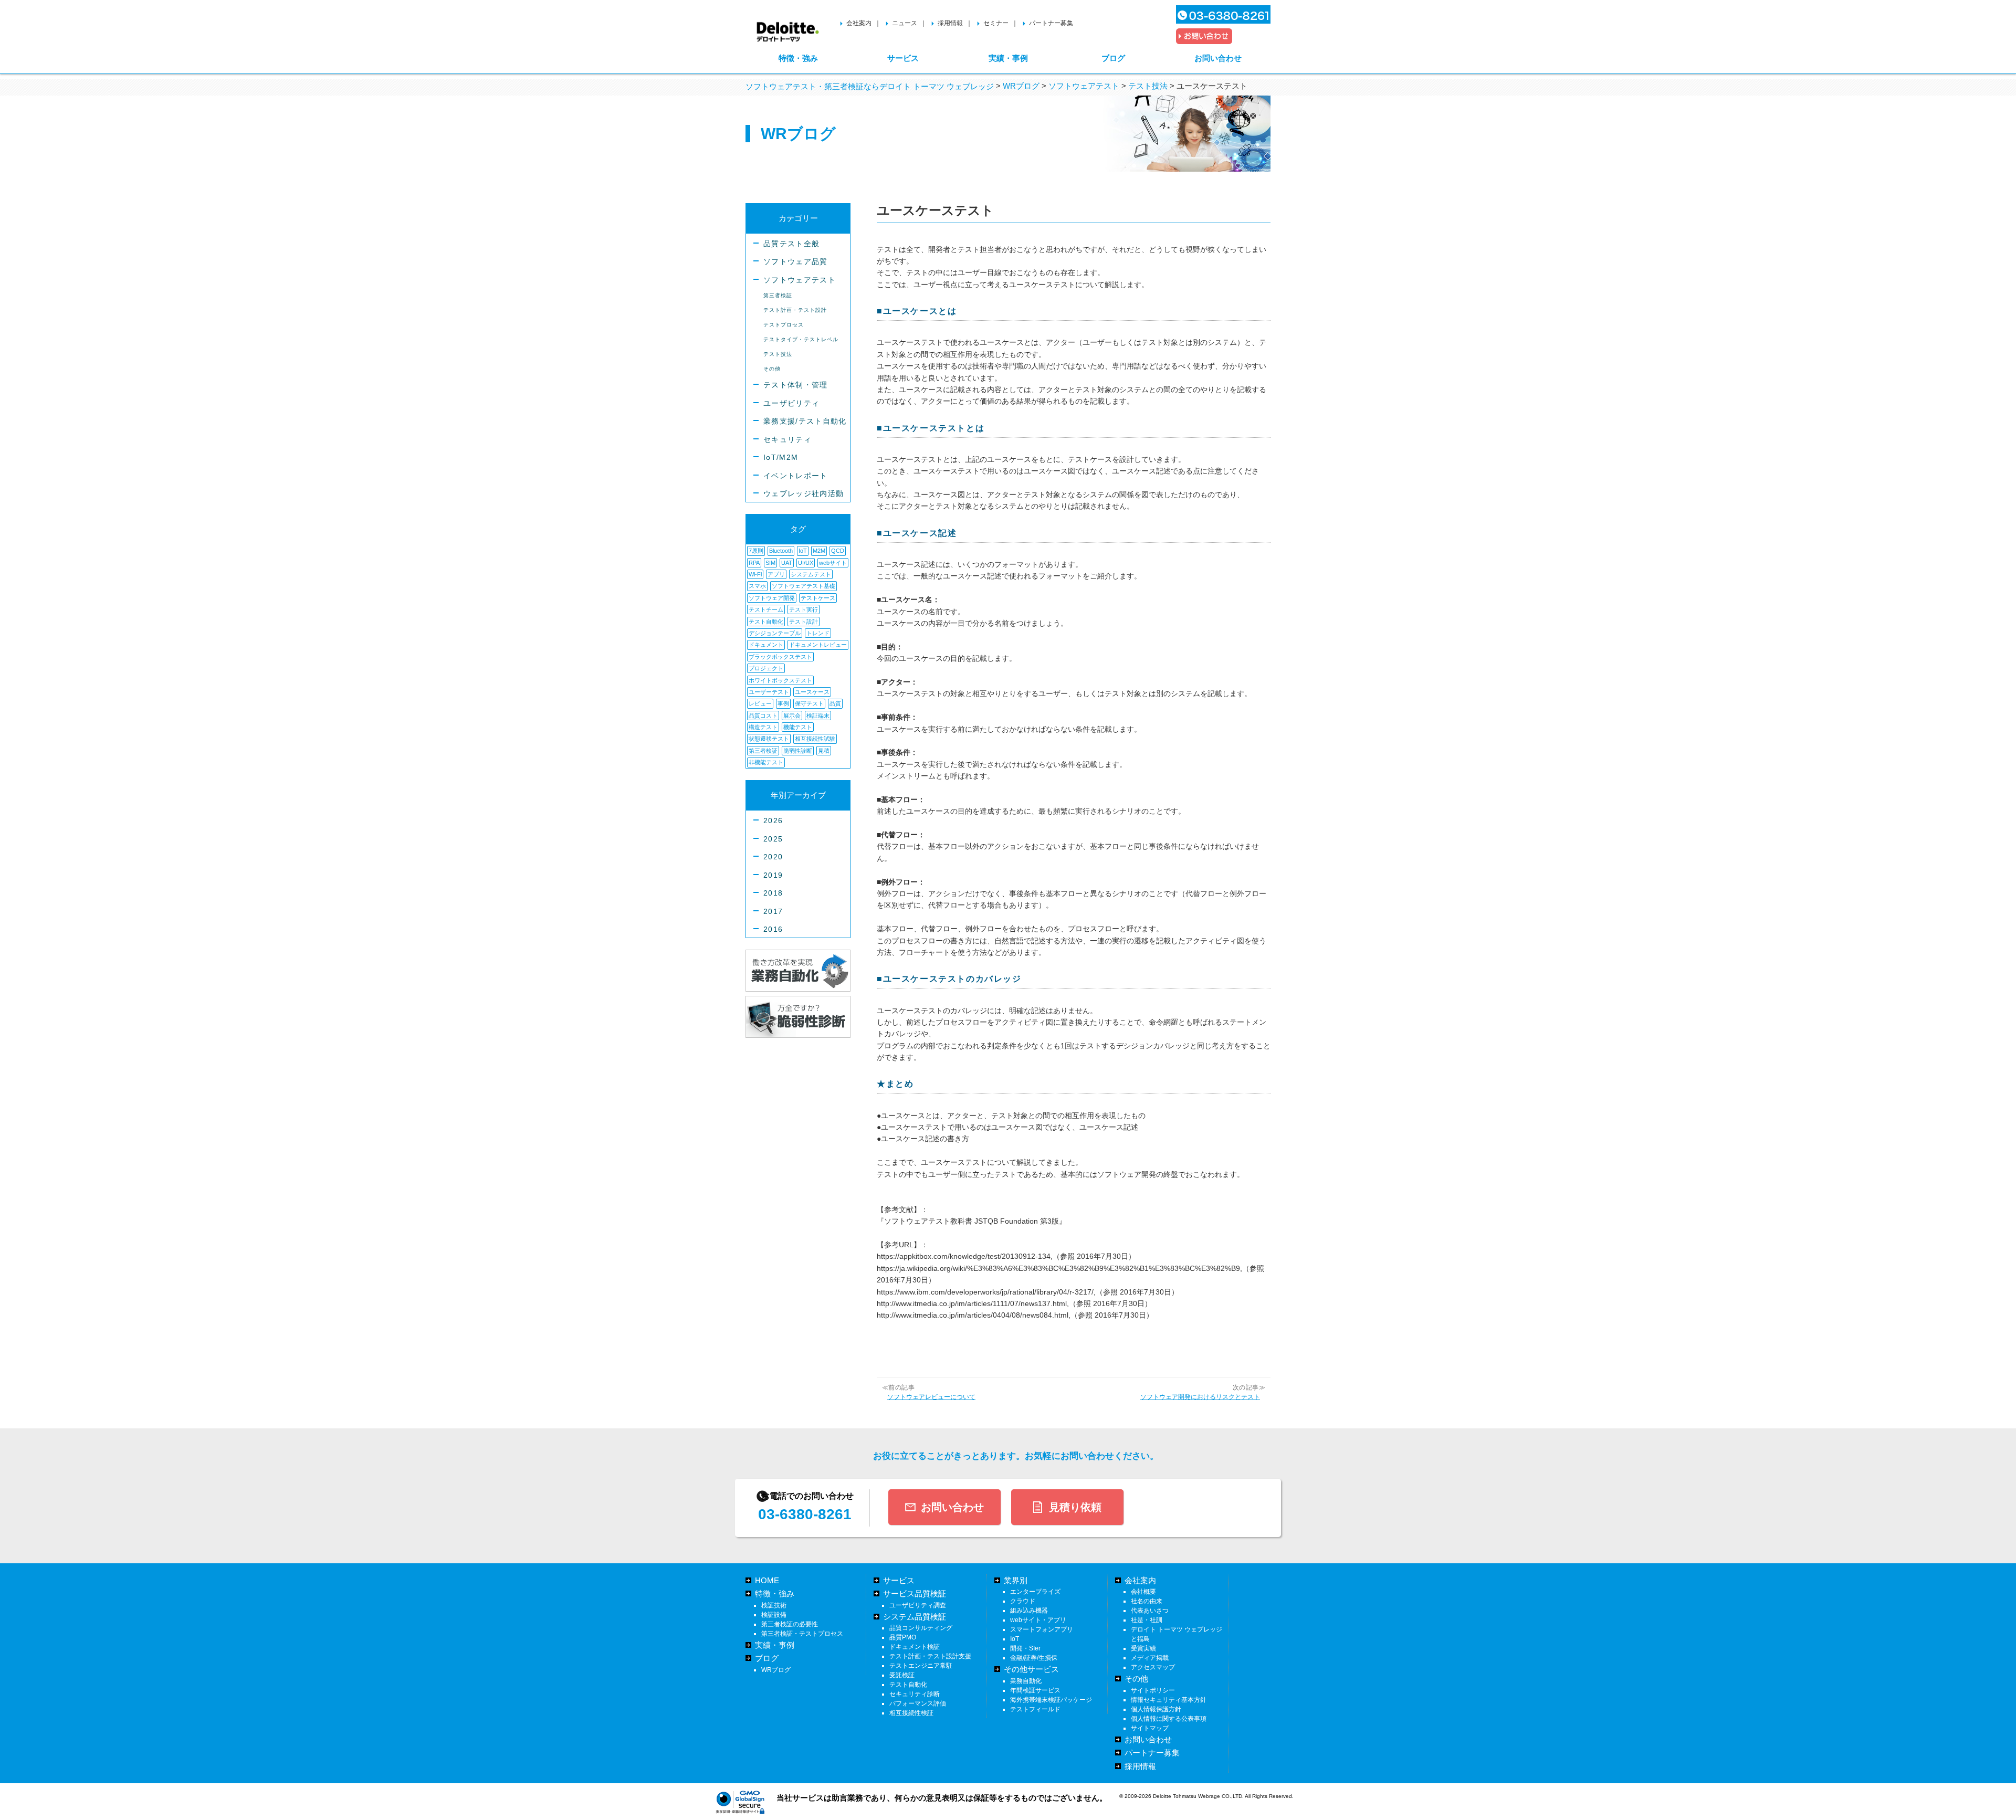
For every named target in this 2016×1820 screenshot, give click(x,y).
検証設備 (774, 1615)
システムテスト (811, 574)
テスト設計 (804, 622)
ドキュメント (766, 645)
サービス (903, 58)
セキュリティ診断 (915, 1694)
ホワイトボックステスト (780, 680)
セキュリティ (787, 440)
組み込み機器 (1029, 1611)
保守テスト (809, 703)
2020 (773, 857)
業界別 (1016, 1580)
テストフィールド (1035, 1709)
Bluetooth (781, 551)
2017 (773, 912)
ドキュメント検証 (915, 1647)
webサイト (833, 563)
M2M (819, 551)
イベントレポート (796, 476)
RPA (754, 563)
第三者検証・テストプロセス (802, 1634)
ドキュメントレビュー (818, 645)
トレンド (818, 633)
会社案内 (859, 23)
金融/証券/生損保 (1034, 1658)
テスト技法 (778, 354)
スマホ (757, 586)
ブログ (1113, 58)
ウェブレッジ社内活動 (804, 494)
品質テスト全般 (791, 244)
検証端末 (818, 716)
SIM (770, 563)
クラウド (1023, 1601)
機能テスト (798, 727)
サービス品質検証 (915, 1593)
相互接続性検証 (911, 1713)
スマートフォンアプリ (1042, 1629)
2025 (773, 839)
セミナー (996, 23)
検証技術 (774, 1605)
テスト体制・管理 (796, 385)
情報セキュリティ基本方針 (1169, 1700)
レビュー (760, 703)
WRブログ (776, 1670)
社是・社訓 (1147, 1620)
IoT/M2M (781, 457)
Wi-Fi (755, 574)
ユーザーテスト (769, 692)
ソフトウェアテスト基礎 (804, 586)
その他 (772, 369)
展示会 (792, 716)
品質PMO (903, 1637)
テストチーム (766, 609)
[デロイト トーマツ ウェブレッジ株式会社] (788, 27)
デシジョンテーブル (775, 633)
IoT (803, 551)
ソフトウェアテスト (800, 280)
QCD (838, 551)
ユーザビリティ (791, 403)
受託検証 (902, 1675)
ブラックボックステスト (780, 657)
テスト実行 (804, 609)
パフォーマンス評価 (918, 1703)
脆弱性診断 (798, 751)
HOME (767, 1580)
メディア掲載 (1150, 1658)
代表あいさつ (1150, 1611)
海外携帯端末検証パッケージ (1051, 1700)
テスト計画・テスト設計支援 (930, 1656)
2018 (773, 893)
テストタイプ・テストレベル (801, 339)
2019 (773, 875)
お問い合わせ (1218, 58)
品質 (835, 703)
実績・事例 (1008, 58)
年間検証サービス (1035, 1690)
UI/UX (806, 563)
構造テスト (763, 727)
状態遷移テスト (769, 739)
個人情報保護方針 (1156, 1709)
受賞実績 (1143, 1648)
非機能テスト (766, 762)
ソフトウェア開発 (772, 598)
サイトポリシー (1153, 1690)
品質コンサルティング (921, 1628)
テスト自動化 (766, 622)
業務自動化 (1026, 1681)
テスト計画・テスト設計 (795, 310)
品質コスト (763, 716)
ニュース (905, 23)
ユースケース (812, 692)
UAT (787, 563)
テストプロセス (784, 325)
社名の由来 (1147, 1601)
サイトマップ (1150, 1728)
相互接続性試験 (815, 739)
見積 (824, 751)
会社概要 (1143, 1592)
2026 (773, 821)
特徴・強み (798, 58)
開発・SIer (1025, 1648)
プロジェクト (766, 668)
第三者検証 (778, 295)
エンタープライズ (1035, 1592)
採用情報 (950, 23)
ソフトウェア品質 (796, 262)
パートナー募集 (1051, 23)
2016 (773, 929)
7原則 (756, 551)
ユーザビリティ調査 (918, 1605)
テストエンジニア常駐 (921, 1666)
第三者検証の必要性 (790, 1624)
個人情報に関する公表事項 (1169, 1719)
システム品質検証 (915, 1617)
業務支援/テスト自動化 (805, 421)
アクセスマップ (1153, 1667)
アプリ (776, 574)
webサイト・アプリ (1038, 1620)
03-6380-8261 (805, 1514)
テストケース (818, 598)
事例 (783, 703)
